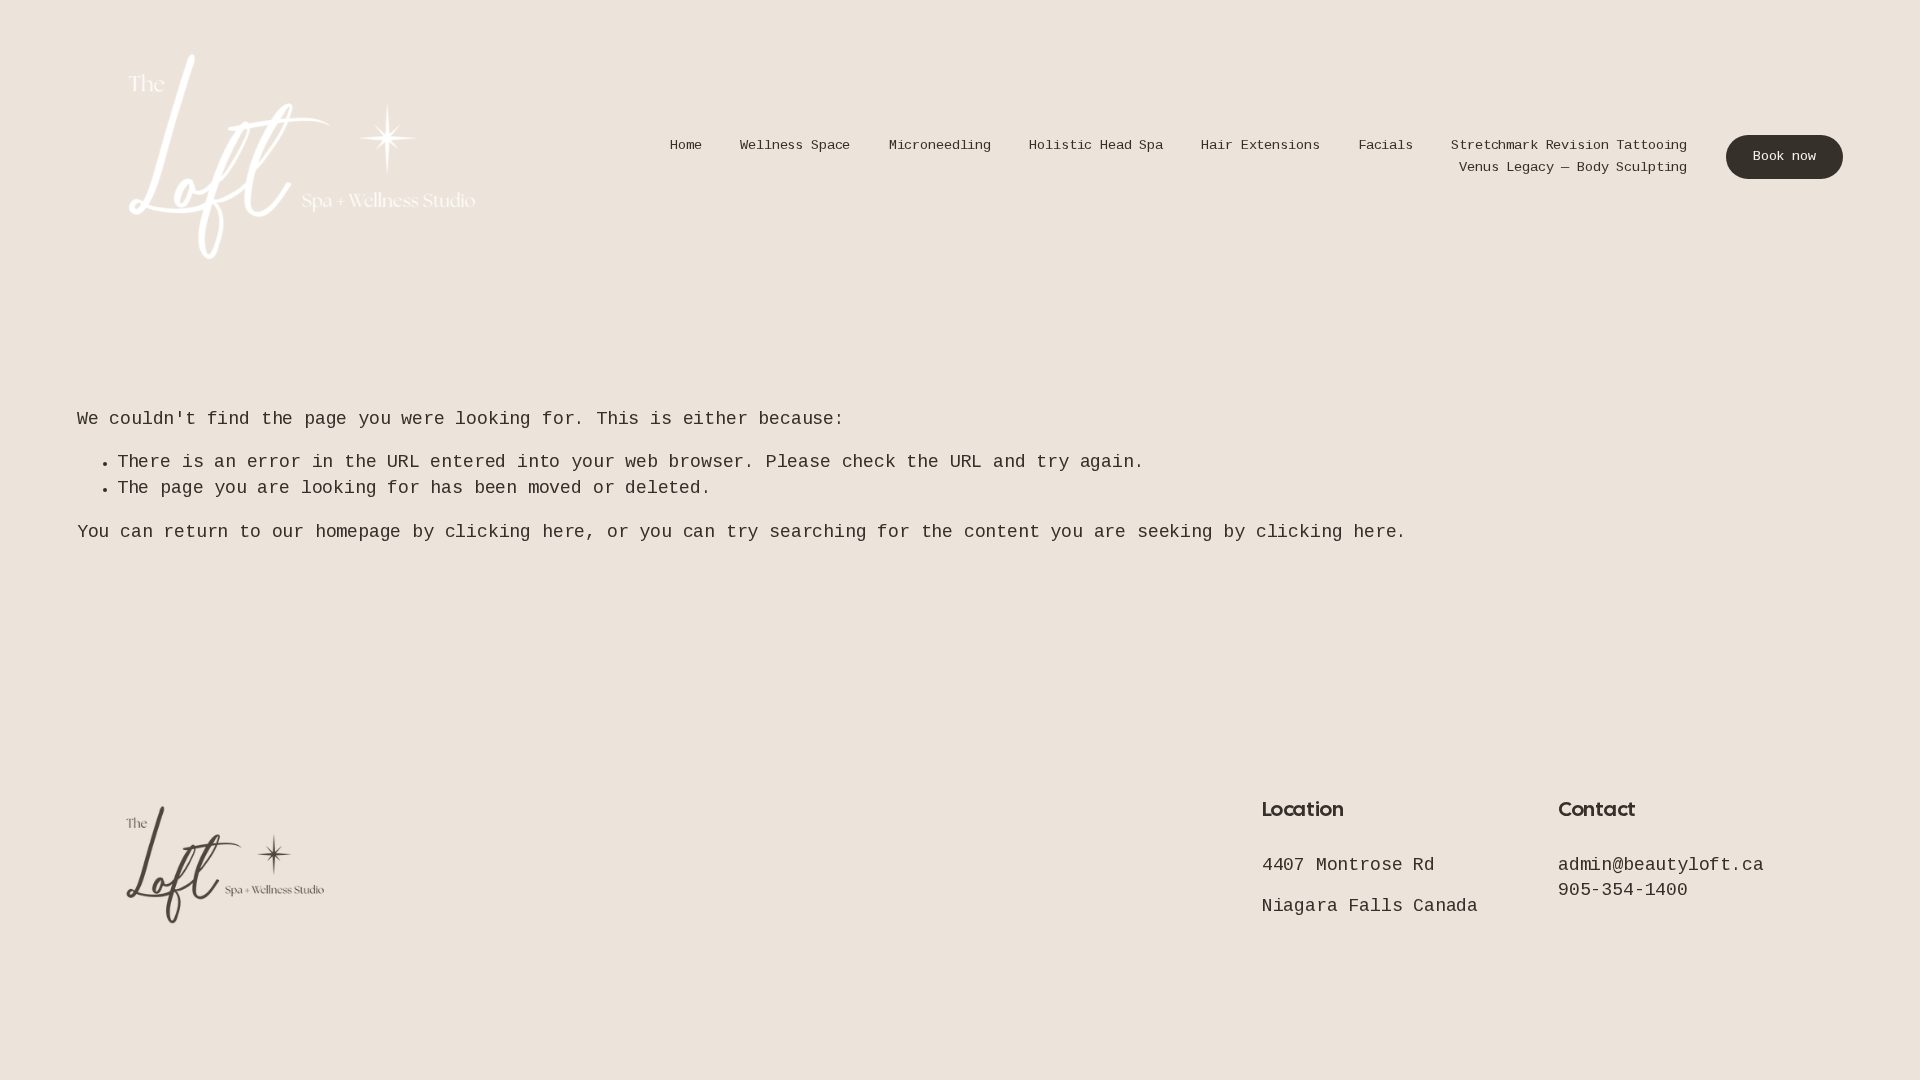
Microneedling (940, 146)
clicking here (515, 533)
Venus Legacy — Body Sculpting (1573, 168)
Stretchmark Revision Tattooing (1569, 146)
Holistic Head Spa (1096, 146)
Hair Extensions (1260, 146)
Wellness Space (795, 146)
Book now (1784, 157)
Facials (1385, 146)
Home (685, 146)
